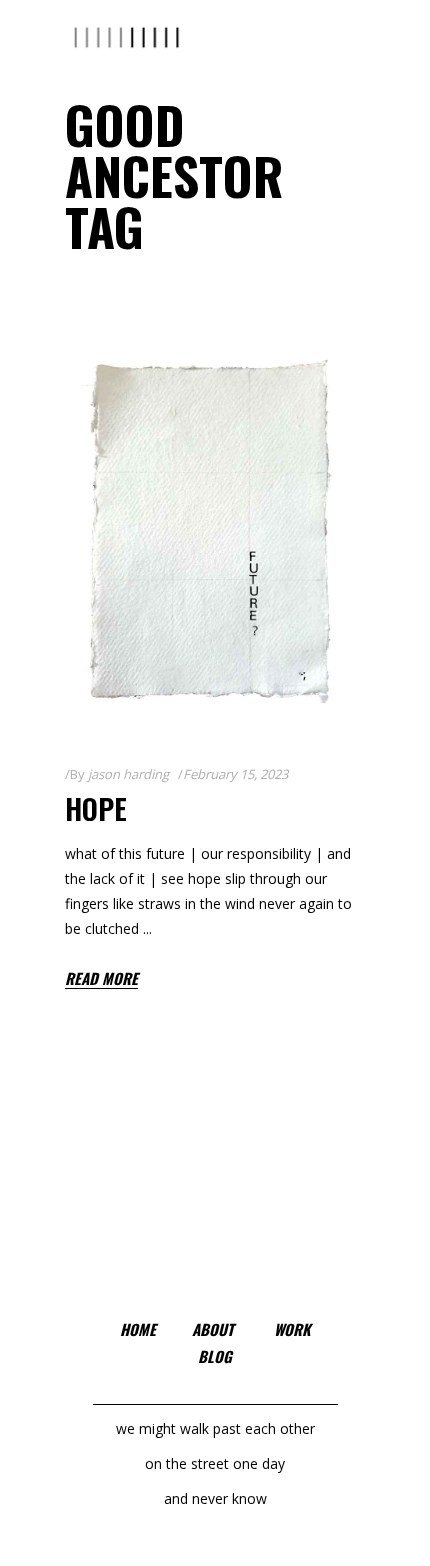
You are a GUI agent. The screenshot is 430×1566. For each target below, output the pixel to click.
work (292, 1329)
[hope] (215, 532)
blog (215, 1356)
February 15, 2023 (235, 774)
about (213, 1329)
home (138, 1329)
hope (96, 808)
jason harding (128, 774)
